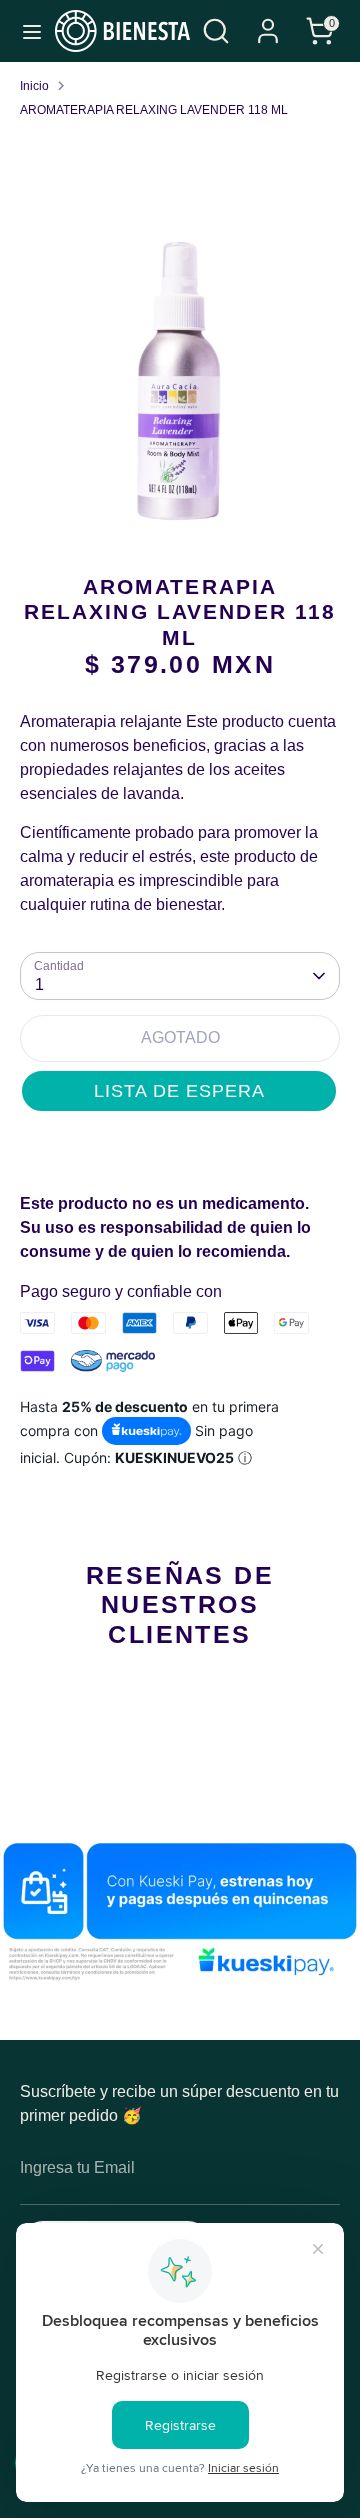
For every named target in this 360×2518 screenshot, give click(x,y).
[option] (180, 384)
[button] (179, 1091)
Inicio (34, 86)
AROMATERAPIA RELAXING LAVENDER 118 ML (154, 110)
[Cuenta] (268, 22)
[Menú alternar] (28, 31)
